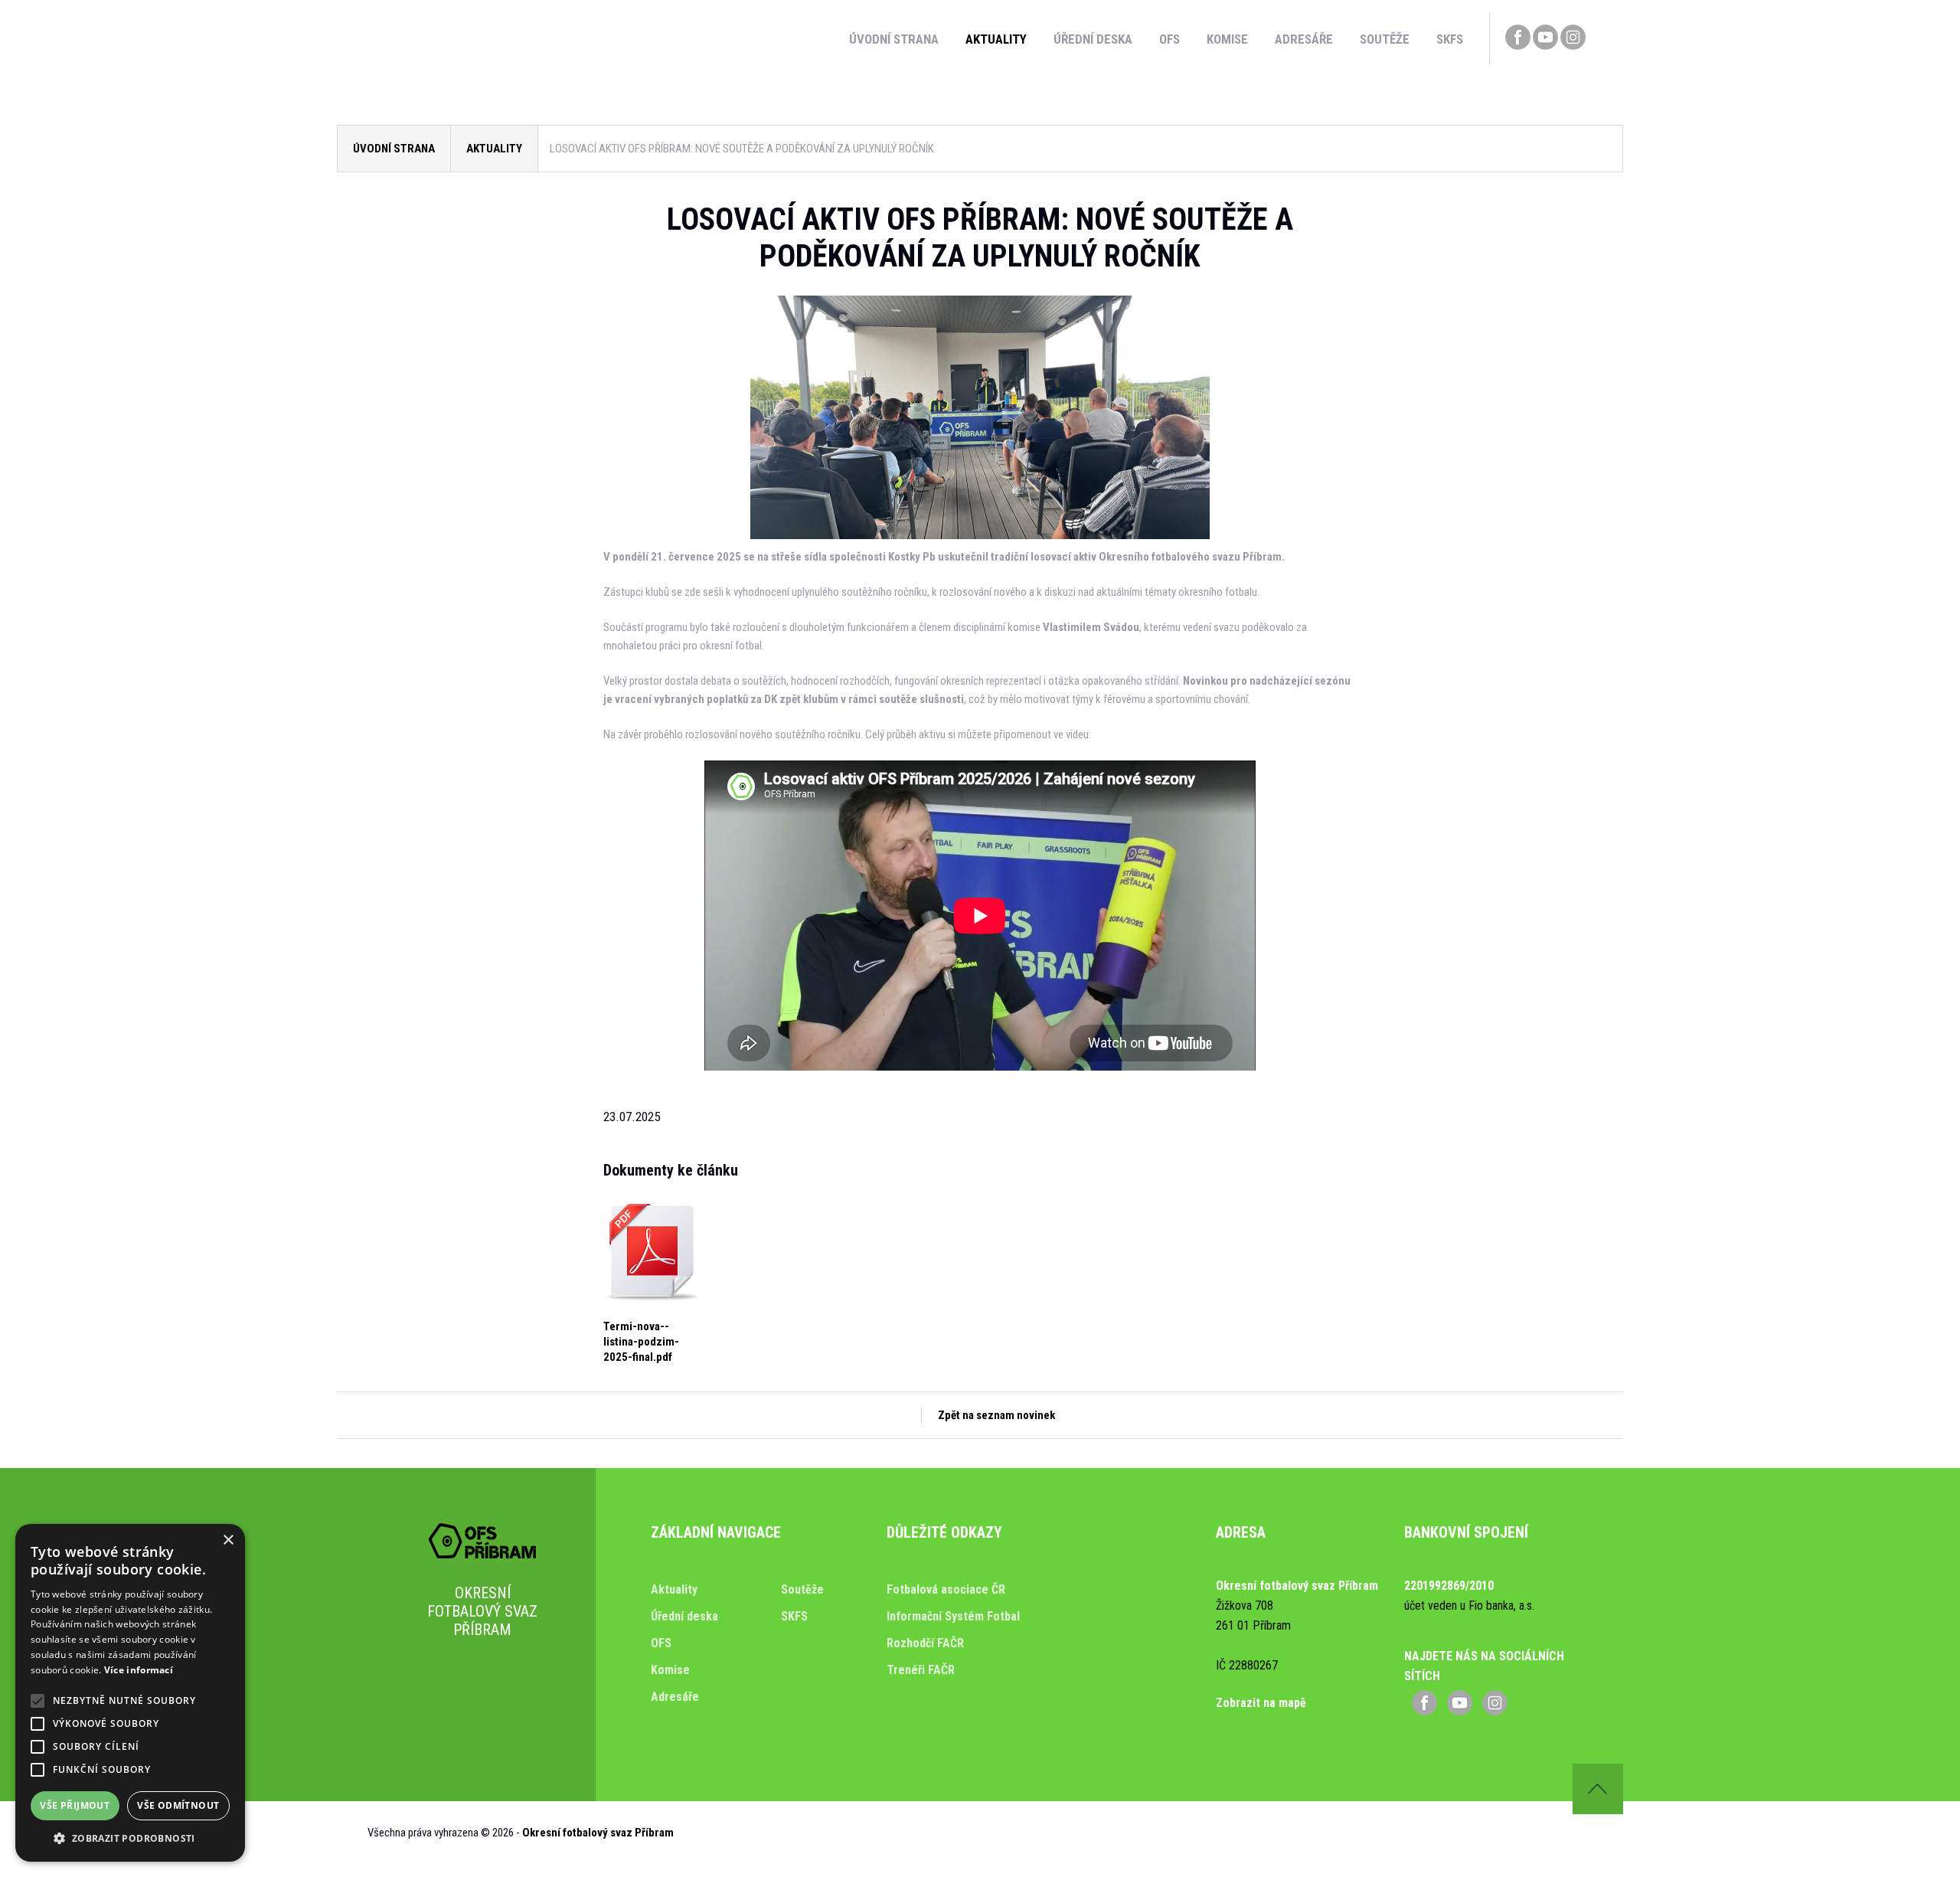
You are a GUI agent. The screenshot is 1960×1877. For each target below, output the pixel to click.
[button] (130, 1838)
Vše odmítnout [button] (178, 1805)
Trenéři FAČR (921, 1670)
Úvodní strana (894, 39)
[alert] (130, 1693)
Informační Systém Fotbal (953, 1616)
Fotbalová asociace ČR (946, 1589)
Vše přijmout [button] (75, 1805)
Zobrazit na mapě (1261, 1703)
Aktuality (996, 39)
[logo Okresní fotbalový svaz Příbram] (482, 1555)
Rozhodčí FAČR (925, 1643)
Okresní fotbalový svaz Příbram (598, 1833)
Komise (1227, 39)
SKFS (1450, 39)
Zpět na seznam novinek (996, 1415)
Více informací (139, 1670)
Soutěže (1385, 39)
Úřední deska (1093, 39)
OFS (1169, 39)
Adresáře (1304, 39)
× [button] (228, 1540)
